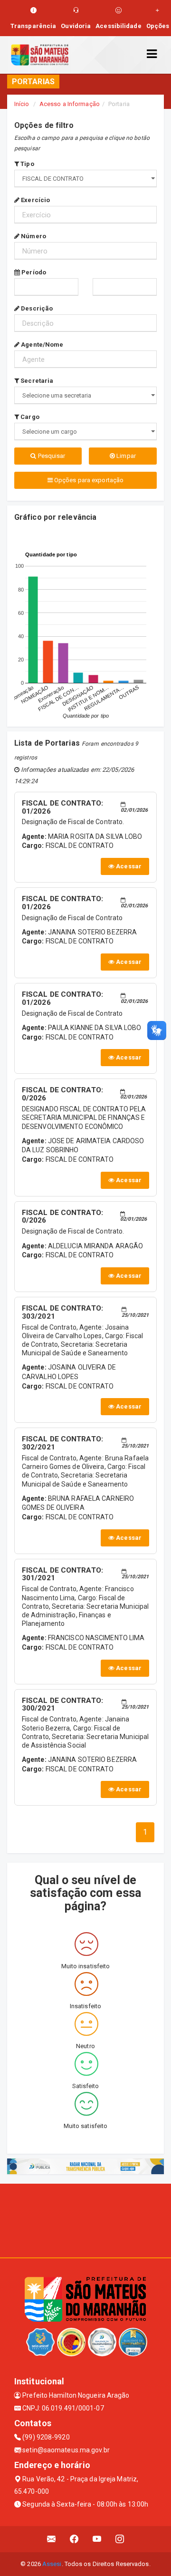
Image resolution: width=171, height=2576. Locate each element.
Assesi (52, 2564)
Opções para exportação (88, 480)
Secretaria (36, 381)
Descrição (36, 308)
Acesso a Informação (70, 104)
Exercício (35, 200)
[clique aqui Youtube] (97, 2539)
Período (33, 272)
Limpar (125, 456)
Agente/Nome (41, 345)
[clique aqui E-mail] (52, 2539)
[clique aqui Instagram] (120, 2539)
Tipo (27, 164)
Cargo (29, 417)
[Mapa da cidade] (85, 2219)
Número (33, 236)
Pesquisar (51, 456)
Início (22, 104)
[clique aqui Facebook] (74, 2539)
